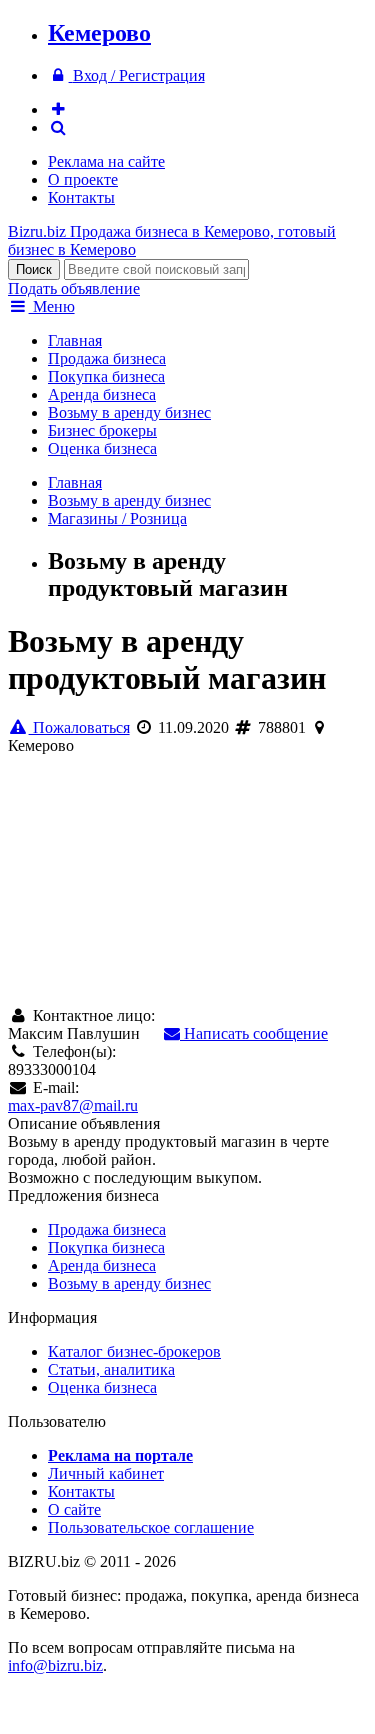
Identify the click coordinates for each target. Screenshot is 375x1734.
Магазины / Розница (117, 518)
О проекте (83, 179)
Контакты (81, 197)
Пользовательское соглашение (151, 1527)
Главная (75, 340)
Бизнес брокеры (102, 430)
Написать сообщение (254, 1033)
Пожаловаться (79, 727)
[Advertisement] (187, 872)
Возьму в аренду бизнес (129, 412)
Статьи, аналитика (111, 1369)
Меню (52, 306)
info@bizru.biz (55, 1665)
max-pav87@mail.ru (73, 1105)
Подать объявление (74, 288)
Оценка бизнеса (102, 448)
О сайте (74, 1509)
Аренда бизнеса (102, 394)
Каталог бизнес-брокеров (134, 1351)
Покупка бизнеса (106, 376)
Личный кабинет (106, 1473)
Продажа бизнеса (107, 358)
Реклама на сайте (106, 161)
